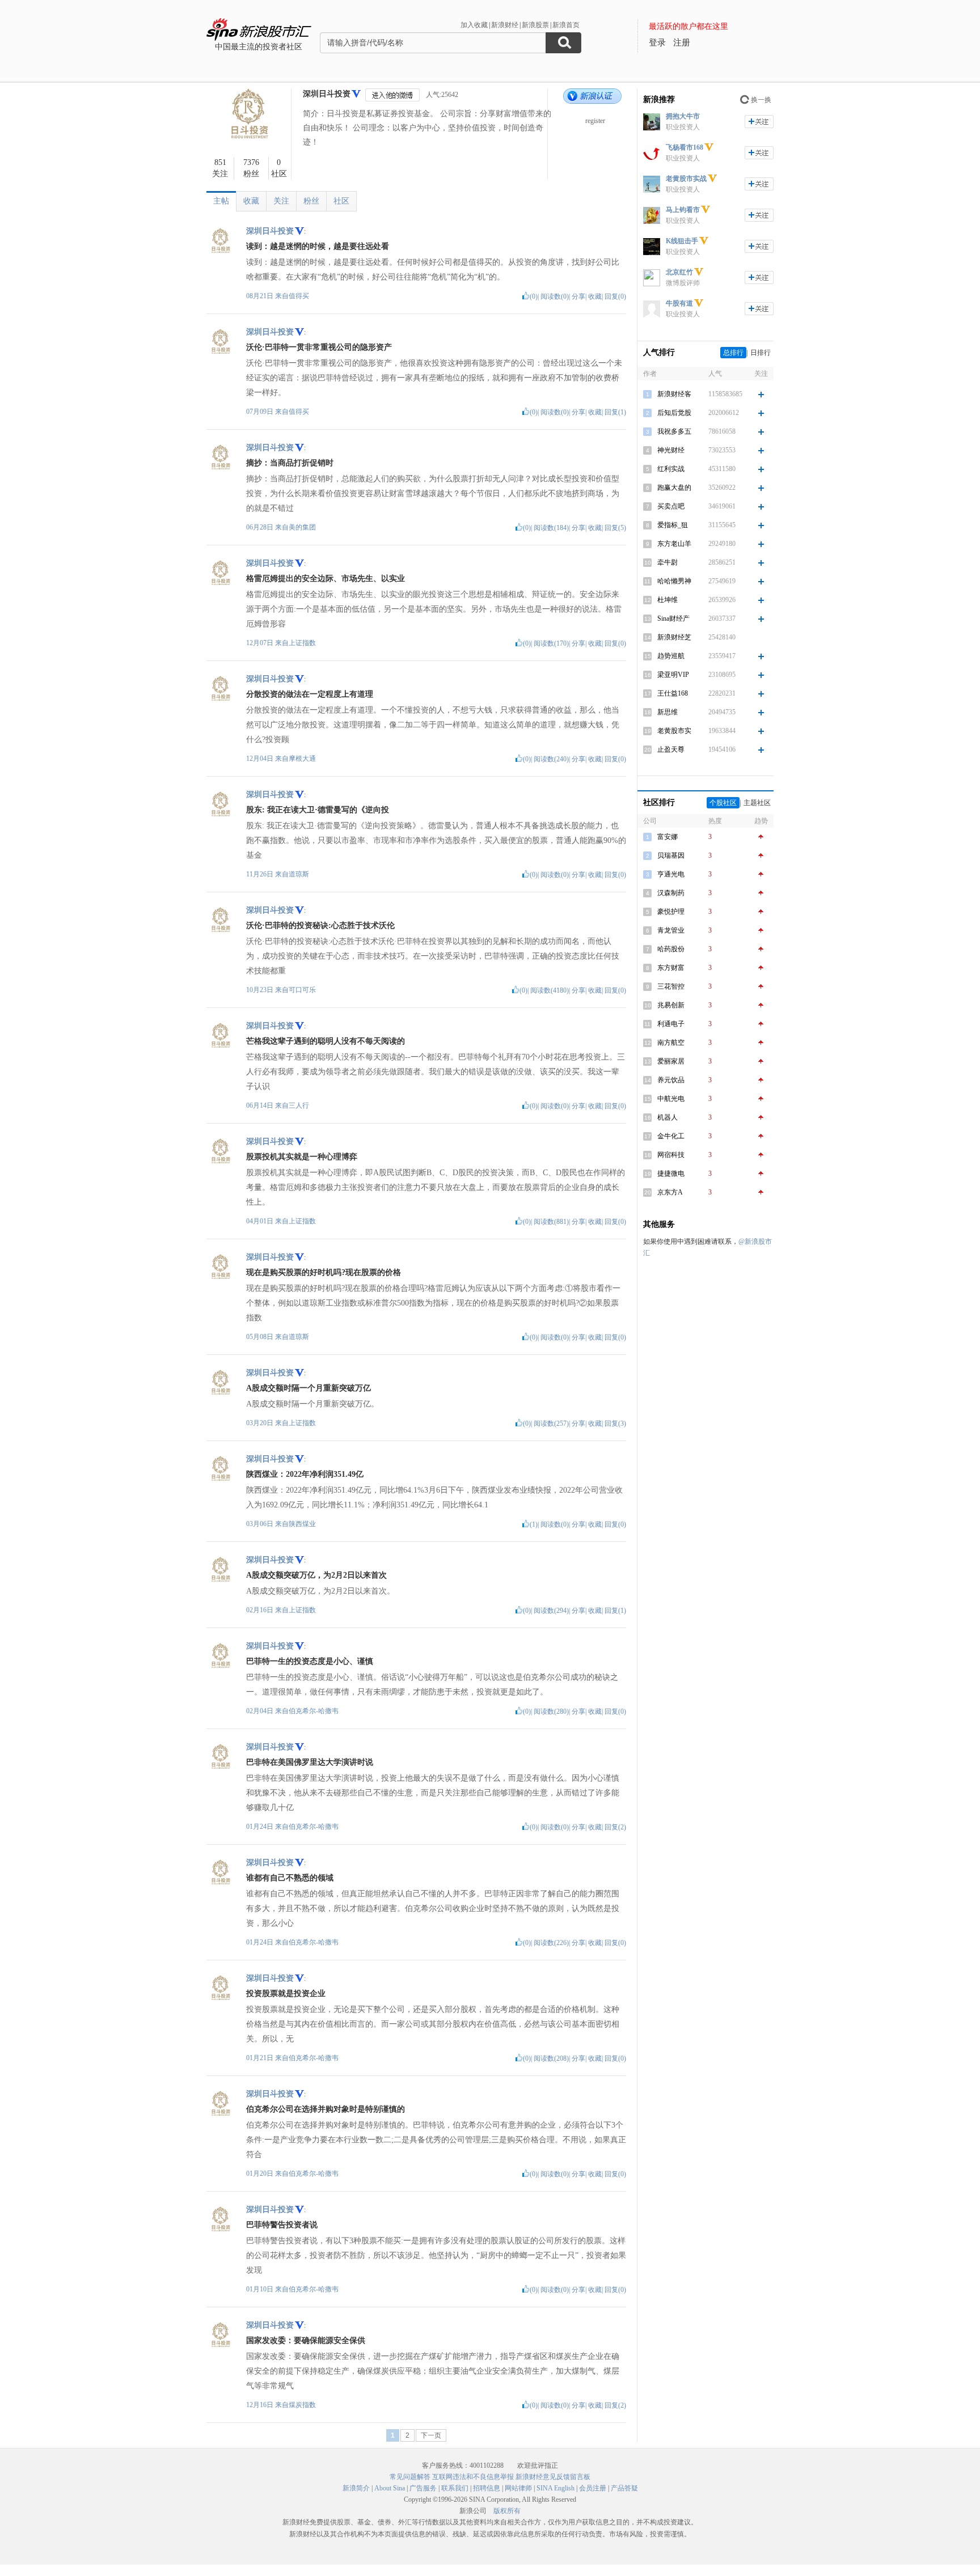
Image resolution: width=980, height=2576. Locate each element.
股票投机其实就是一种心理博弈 (302, 1157)
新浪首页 (566, 25)
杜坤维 (668, 600)
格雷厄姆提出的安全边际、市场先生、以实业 (326, 579)
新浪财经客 (674, 394)
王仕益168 (673, 693)
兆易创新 (671, 1005)
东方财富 (671, 968)
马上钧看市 (683, 210)
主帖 (221, 201)
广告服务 (423, 2488)
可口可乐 (302, 990)
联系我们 (455, 2488)
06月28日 (261, 527)
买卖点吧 (671, 506)
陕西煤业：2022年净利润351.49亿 (305, 1474)
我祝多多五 (674, 431)
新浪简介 (356, 2488)
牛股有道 (679, 303)
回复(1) (615, 412)
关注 (281, 201)
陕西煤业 (302, 1524)
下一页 (431, 2435)
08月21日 (261, 296)
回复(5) (615, 528)
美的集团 (302, 527)
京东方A (670, 1192)
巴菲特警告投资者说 (282, 2225)
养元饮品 (671, 1080)
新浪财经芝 (674, 637)
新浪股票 (535, 25)
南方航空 (671, 1043)
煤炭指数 (302, 2405)
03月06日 (261, 1524)
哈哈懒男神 (674, 581)
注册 (682, 43)
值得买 (299, 296)
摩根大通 (302, 759)
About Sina (390, 2488)
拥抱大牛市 (683, 116)
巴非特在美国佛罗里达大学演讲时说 (310, 1762)
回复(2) (615, 1827)
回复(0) (615, 296)
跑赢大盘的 (674, 488)
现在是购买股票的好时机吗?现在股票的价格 (324, 1272)
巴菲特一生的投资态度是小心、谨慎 (310, 1661)
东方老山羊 (674, 544)
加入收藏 (474, 25)
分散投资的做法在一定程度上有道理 (310, 694)
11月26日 (261, 874)
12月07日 (261, 643)
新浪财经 (505, 25)
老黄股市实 (674, 731)
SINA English (556, 2488)
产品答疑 (624, 2488)
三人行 (299, 1105)
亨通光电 (671, 874)
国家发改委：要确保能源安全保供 (306, 2340)
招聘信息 (487, 2488)
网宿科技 (671, 1155)
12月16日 (261, 2405)
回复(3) (615, 1423)
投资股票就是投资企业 (286, 1994)
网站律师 (518, 2488)
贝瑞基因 (671, 855)
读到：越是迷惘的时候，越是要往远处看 (318, 246)
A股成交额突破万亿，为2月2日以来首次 (316, 1575)
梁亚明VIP (673, 675)
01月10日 (261, 2289)
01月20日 (261, 2173)
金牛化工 (671, 1136)
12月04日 (261, 759)
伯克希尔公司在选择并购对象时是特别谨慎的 (326, 2109)
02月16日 (261, 1610)
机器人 (668, 1117)
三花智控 (671, 986)
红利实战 (671, 469)
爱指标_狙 (673, 525)
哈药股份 (671, 949)
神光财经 (671, 450)
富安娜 (668, 837)
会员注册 (593, 2488)
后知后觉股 (674, 413)
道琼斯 (299, 874)
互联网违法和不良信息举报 (473, 2477)
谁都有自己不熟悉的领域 (290, 1878)
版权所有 (507, 2511)
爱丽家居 (671, 1061)
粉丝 (311, 201)
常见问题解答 (410, 2477)
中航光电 (671, 1099)
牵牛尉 (668, 562)
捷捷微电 (671, 1173)
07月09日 (261, 412)
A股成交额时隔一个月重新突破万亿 (309, 1388)
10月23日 (261, 990)
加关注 (759, 122)
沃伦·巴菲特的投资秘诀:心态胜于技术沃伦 (320, 925)
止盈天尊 (671, 749)
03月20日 (261, 1423)
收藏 (251, 201)
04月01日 (261, 1221)
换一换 (761, 100)
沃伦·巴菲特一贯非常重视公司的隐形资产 (319, 347)
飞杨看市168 (685, 147)
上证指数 (302, 643)
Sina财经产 (673, 618)
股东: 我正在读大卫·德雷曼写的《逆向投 (318, 810)
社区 (341, 201)
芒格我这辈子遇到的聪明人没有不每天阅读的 (326, 1041)
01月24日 (261, 1827)
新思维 (668, 712)
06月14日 (261, 1105)
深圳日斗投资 (327, 94)
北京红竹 (679, 272)
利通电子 (671, 1024)
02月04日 (261, 1711)
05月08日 (261, 1337)
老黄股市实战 (686, 179)
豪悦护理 (671, 912)
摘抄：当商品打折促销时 (290, 463)
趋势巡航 (671, 656)
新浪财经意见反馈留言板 (553, 2477)
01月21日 (261, 2058)
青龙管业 (671, 930)
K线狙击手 (682, 241)
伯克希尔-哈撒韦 (314, 1711)
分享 (578, 296)
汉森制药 (671, 893)
